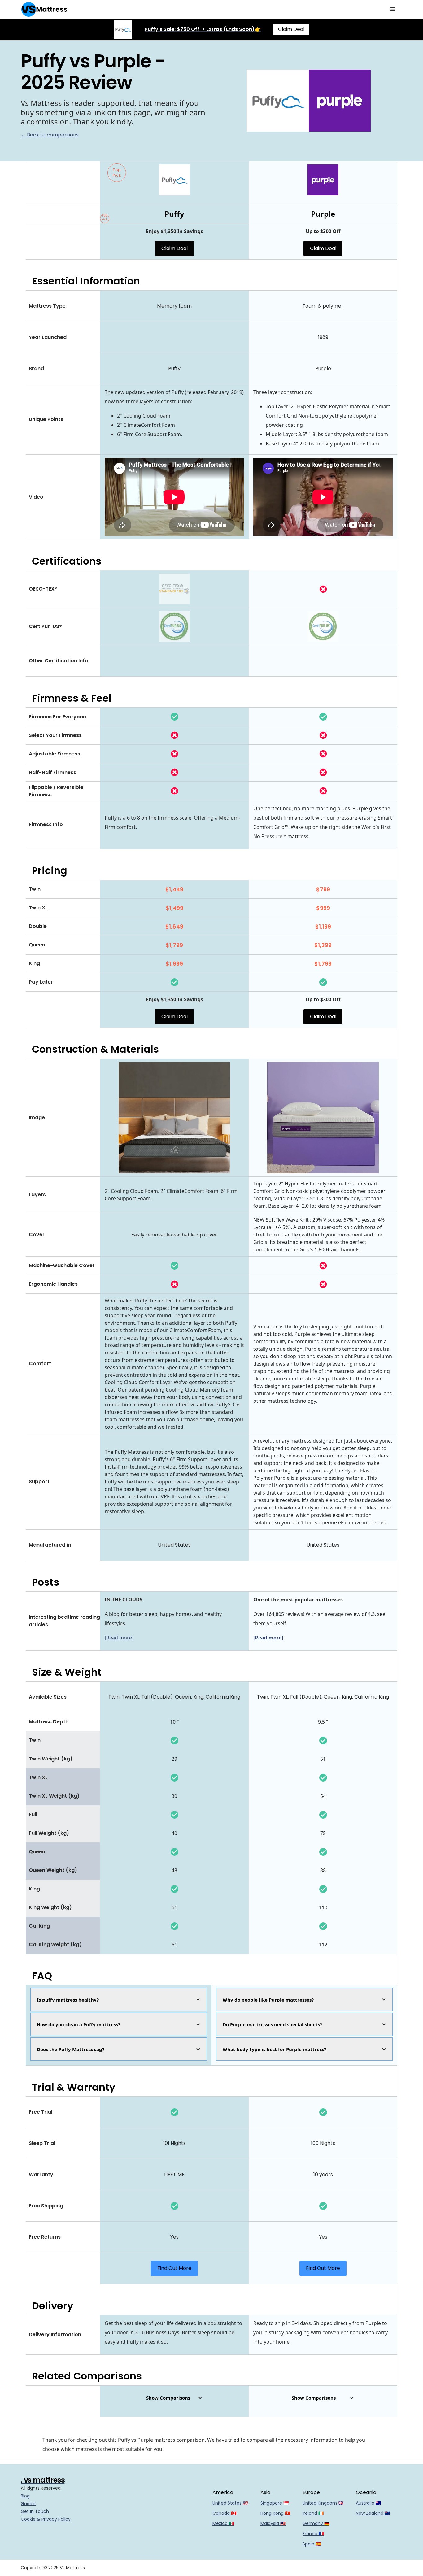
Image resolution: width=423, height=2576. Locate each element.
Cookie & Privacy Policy (46, 2519)
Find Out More (174, 2268)
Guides (28, 2504)
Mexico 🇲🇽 (223, 2523)
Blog (25, 2496)
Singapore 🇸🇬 (275, 2503)
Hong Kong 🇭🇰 (275, 2513)
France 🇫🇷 (313, 2534)
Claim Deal (291, 29)
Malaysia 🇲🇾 (273, 2523)
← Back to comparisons (50, 135)
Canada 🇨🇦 (224, 2513)
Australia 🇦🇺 (368, 2503)
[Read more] (119, 1638)
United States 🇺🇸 (230, 2503)
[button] (393, 9)
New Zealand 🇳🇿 (373, 2513)
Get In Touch (35, 2511)
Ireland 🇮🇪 (313, 2513)
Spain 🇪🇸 (312, 2544)
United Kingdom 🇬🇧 (323, 2503)
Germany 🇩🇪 (316, 2523)
